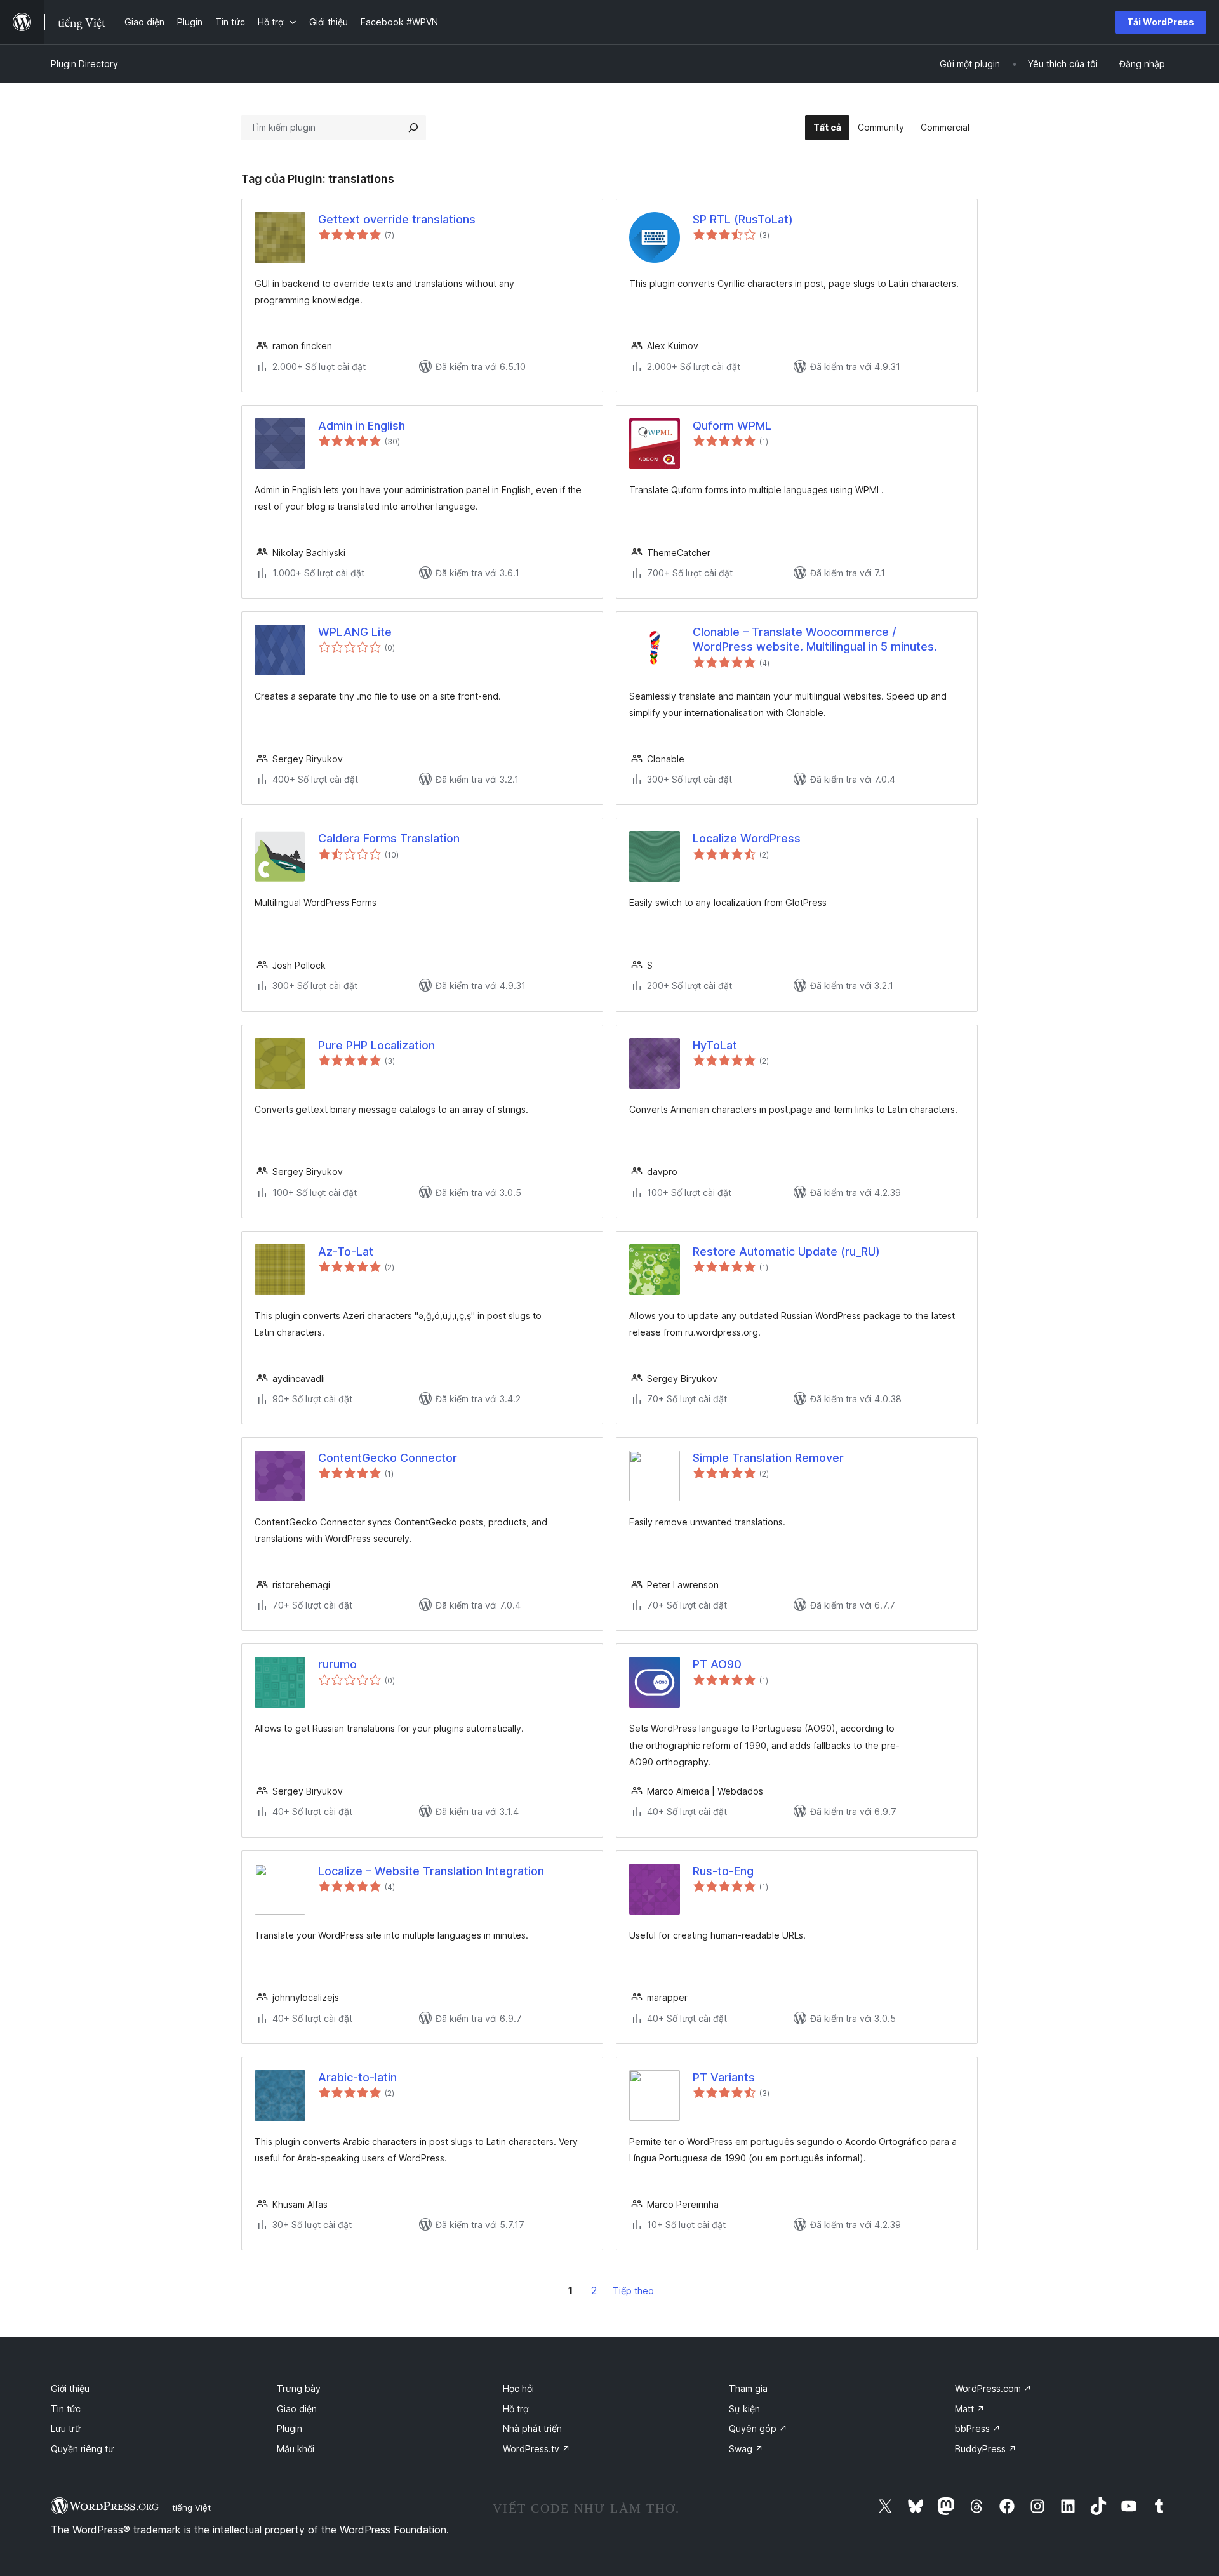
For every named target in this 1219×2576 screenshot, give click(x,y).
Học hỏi (518, 2388)
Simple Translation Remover (768, 1458)
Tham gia (748, 2388)
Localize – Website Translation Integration (431, 1871)
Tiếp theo (633, 2291)
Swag (746, 2449)
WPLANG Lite (355, 632)
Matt (970, 2409)
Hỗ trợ (516, 2409)
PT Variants (724, 2077)
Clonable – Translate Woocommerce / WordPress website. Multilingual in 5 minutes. (815, 639)
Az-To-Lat (346, 1251)
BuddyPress (986, 2449)
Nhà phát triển (532, 2428)
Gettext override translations (397, 219)
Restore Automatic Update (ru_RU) (786, 1251)
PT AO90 (717, 1664)
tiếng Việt (191, 2507)
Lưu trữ (66, 2428)
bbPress (978, 2428)
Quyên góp (758, 2428)
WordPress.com (993, 2388)
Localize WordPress (747, 838)
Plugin (290, 2428)
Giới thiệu (70, 2388)
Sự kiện (744, 2409)
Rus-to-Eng (723, 1871)
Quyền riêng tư (82, 2449)
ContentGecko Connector (388, 1458)
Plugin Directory (84, 64)
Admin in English (362, 426)
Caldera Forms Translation (389, 838)
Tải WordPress (1161, 22)
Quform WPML (732, 426)
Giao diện (297, 2409)
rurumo (337, 1664)
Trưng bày (299, 2388)
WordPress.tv (536, 2449)
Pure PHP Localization (376, 1045)
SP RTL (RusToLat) (743, 219)
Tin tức (66, 2409)
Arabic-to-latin (357, 2077)
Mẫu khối (296, 2449)
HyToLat (715, 1045)
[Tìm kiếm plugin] (413, 128)
